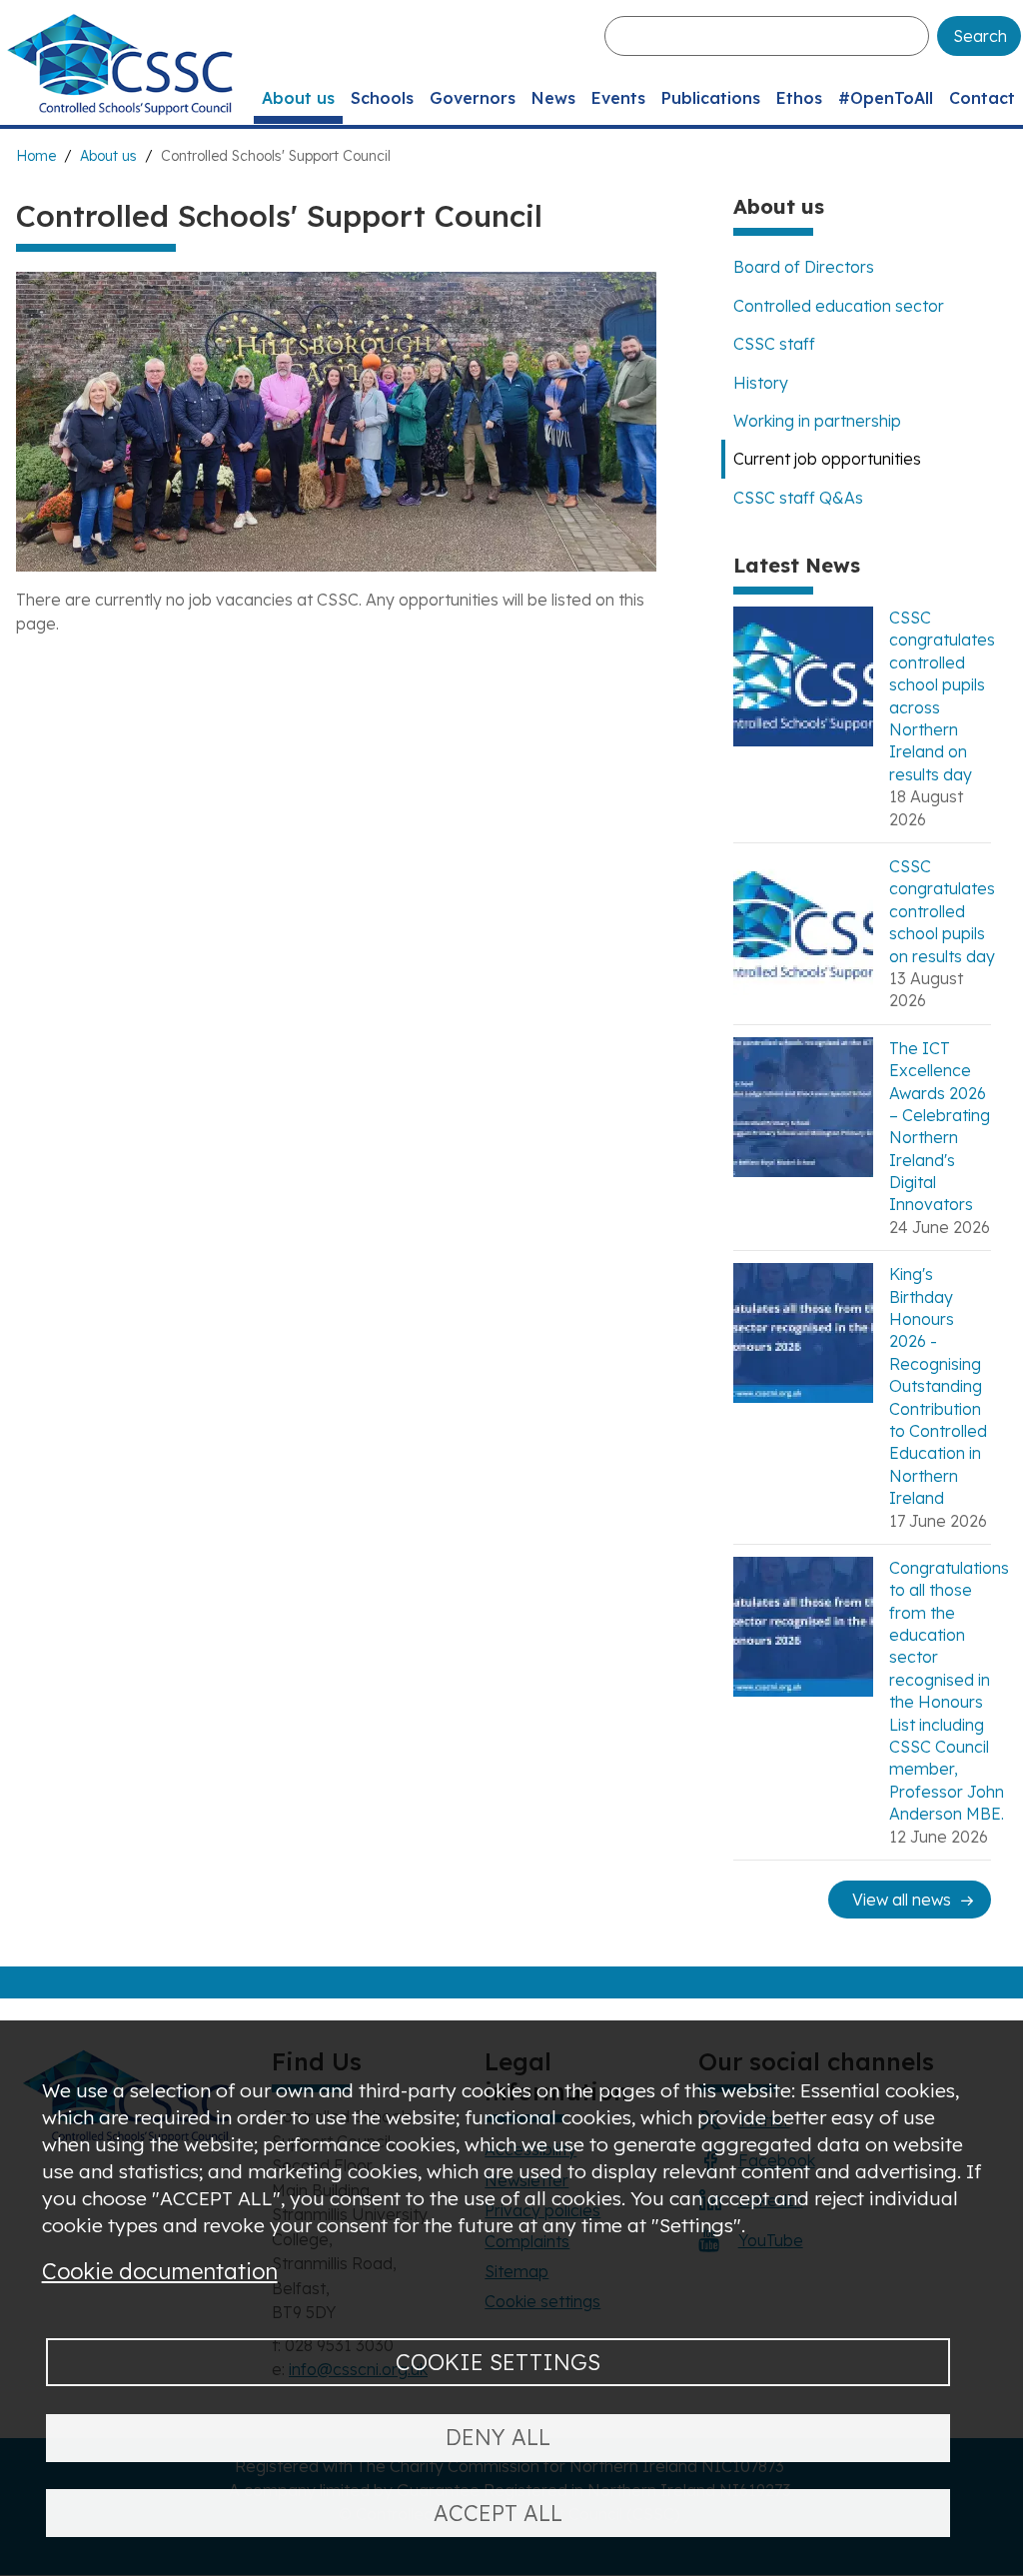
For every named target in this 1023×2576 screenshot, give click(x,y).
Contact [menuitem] (982, 98)
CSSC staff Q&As (798, 498)
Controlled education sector (839, 306)
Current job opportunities (827, 459)
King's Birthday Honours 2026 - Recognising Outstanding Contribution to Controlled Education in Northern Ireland (938, 1386)
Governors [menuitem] (473, 98)
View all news (902, 1900)
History (761, 383)
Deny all (498, 2437)
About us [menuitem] (298, 98)
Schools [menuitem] (382, 98)
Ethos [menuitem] (799, 98)
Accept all (498, 2513)
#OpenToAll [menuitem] (886, 98)
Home (36, 156)
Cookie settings (498, 2362)
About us (108, 156)
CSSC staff (774, 344)
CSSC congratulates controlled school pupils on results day (942, 911)
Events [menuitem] (618, 98)
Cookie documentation (160, 2271)
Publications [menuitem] (711, 98)
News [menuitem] (553, 98)
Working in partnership (817, 421)
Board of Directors (804, 267)
